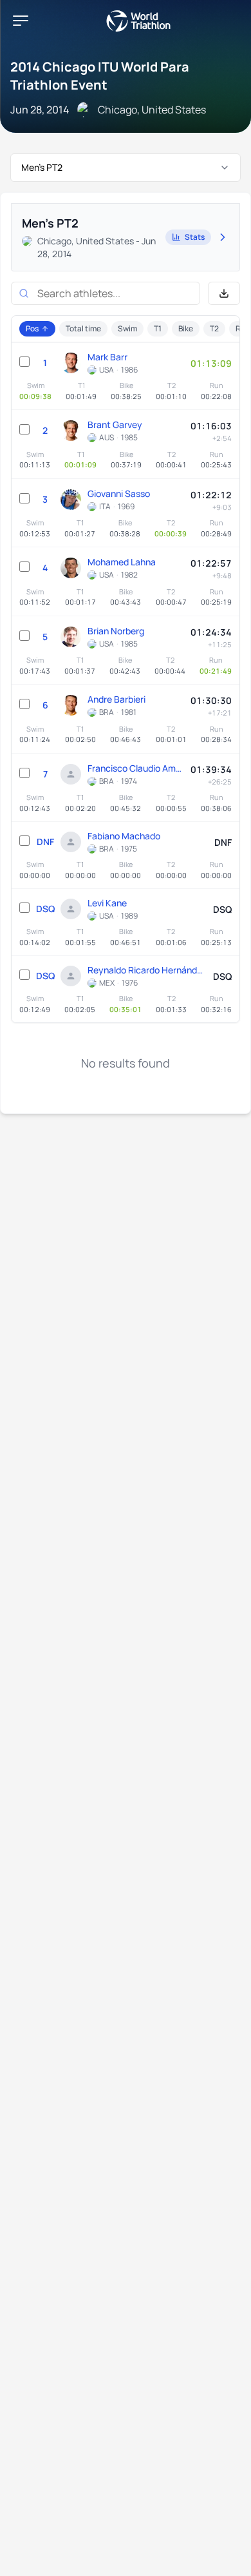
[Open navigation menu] (21, 21)
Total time (83, 328)
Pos (32, 328)
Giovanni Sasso (119, 493)
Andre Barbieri (116, 699)
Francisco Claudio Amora (136, 768)
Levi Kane (107, 903)
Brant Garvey (115, 424)
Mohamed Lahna (122, 562)
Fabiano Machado (124, 836)
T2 (214, 328)
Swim (127, 328)
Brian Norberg (116, 631)
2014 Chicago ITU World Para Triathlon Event (100, 76)
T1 (158, 328)
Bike (186, 328)
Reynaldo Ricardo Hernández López (147, 970)
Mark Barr (107, 357)
